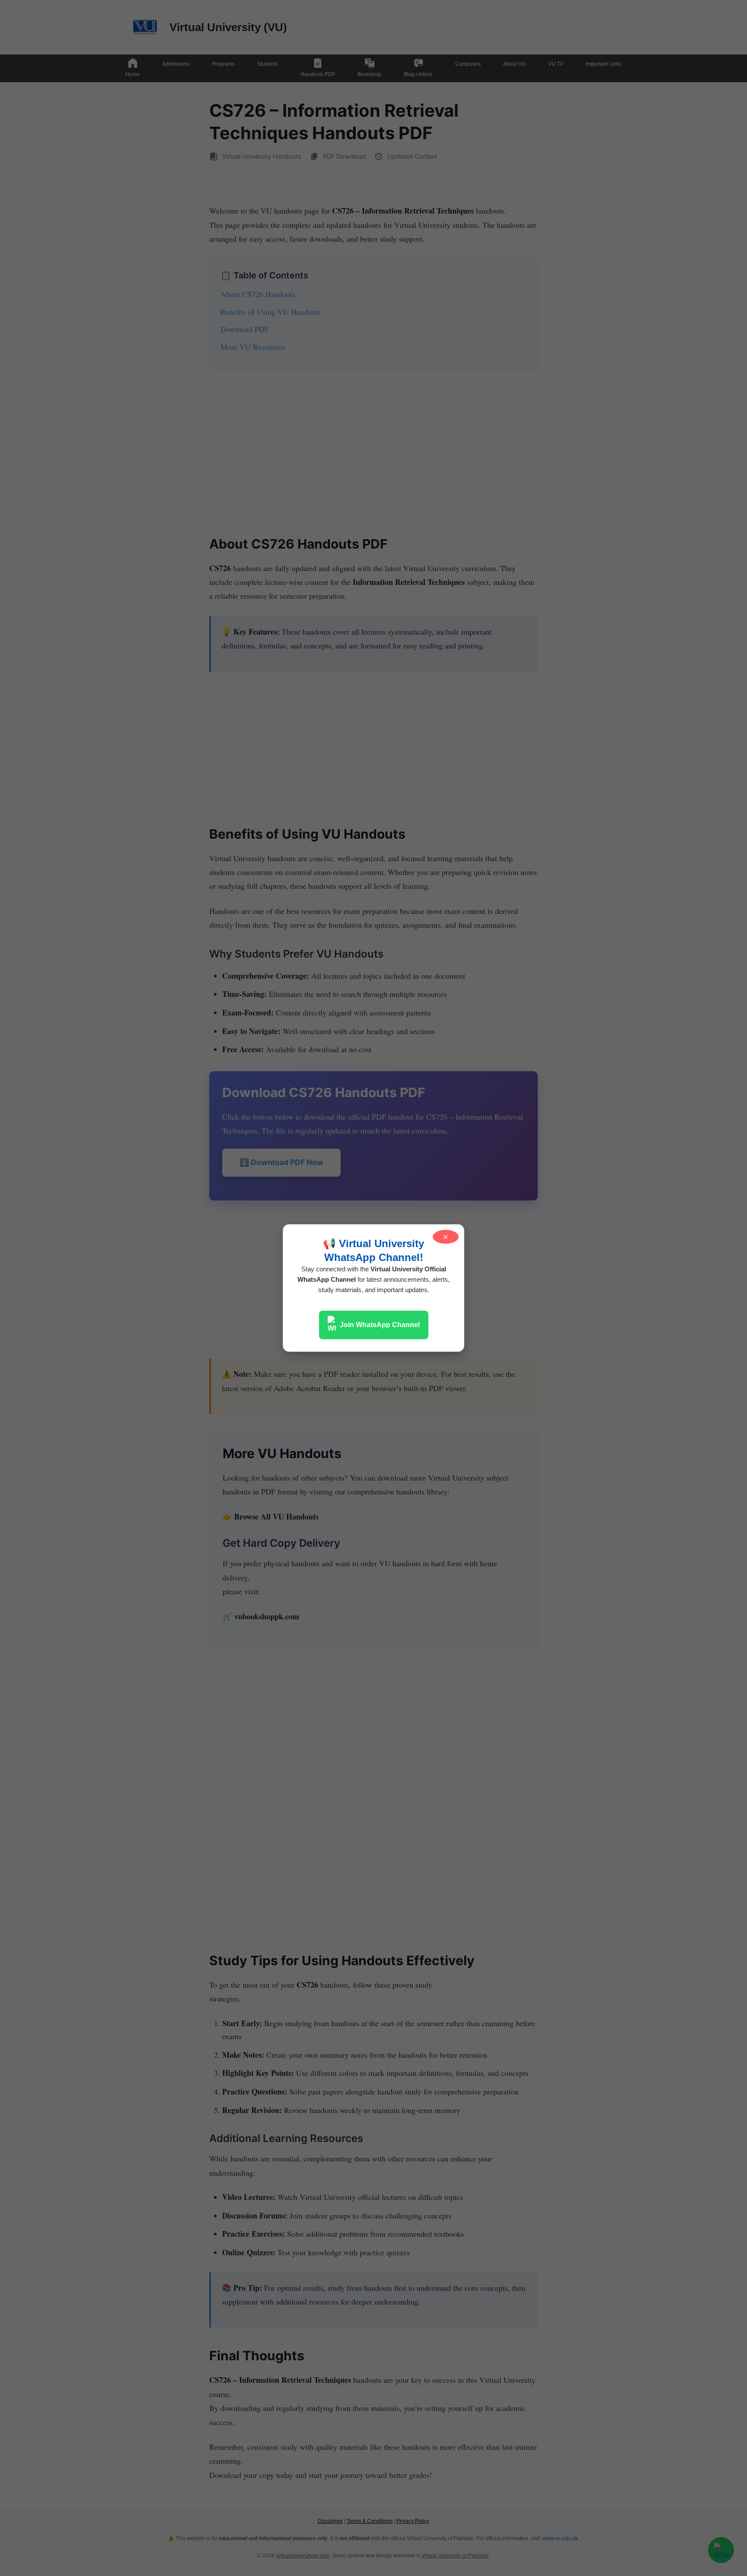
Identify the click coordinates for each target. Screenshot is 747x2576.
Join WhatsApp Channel (380, 1325)
